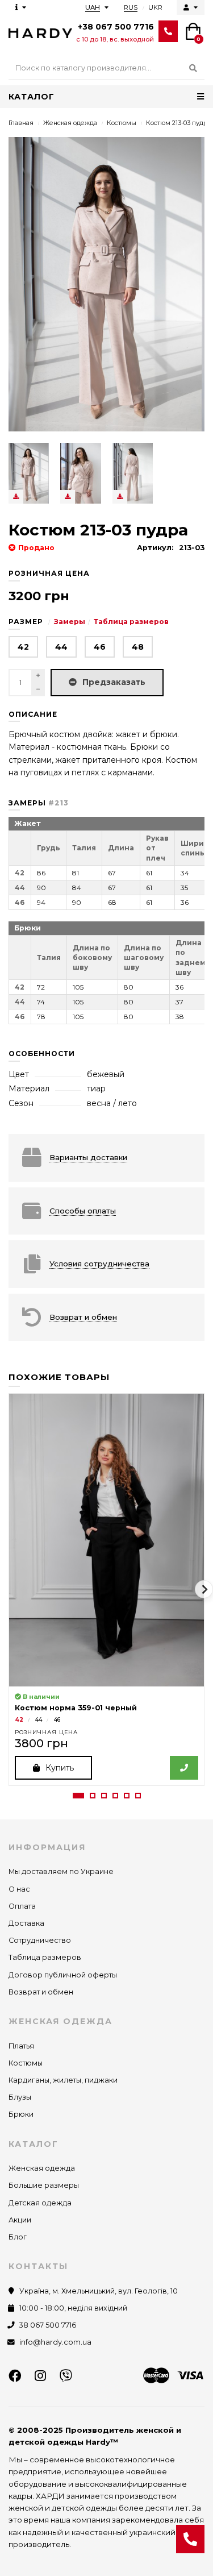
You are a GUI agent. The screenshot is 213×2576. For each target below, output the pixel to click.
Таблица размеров (131, 622)
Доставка (26, 1923)
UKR (155, 7)
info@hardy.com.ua (55, 2342)
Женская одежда (70, 123)
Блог (18, 2237)
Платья (21, 2046)
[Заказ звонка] (190, 2539)
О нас (19, 1889)
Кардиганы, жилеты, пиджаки (63, 2080)
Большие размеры (44, 2185)
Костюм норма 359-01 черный (76, 1708)
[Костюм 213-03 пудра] (29, 473)
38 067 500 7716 (48, 2325)
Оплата (22, 1906)
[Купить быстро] (184, 1768)
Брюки (21, 2114)
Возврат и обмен (41, 1992)
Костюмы (122, 123)
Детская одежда (40, 2203)
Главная (21, 123)
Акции (20, 2220)
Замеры (70, 622)
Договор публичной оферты (63, 1975)
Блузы (20, 2097)
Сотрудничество (40, 1940)
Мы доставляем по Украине (61, 1871)
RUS (131, 7)
